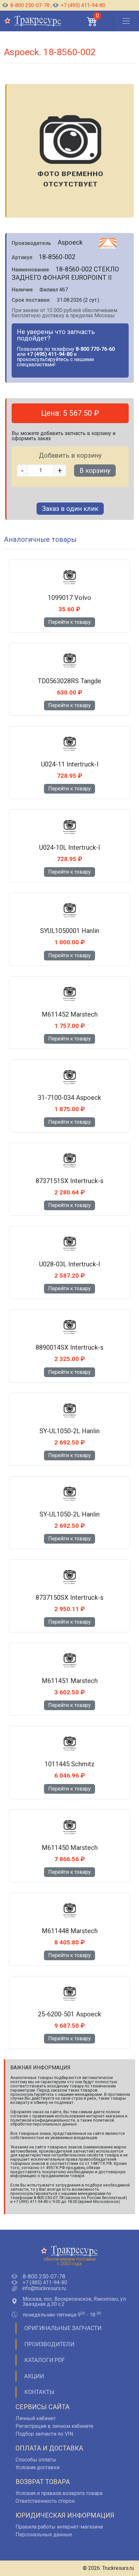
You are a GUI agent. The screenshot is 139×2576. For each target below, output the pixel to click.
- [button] (22, 471)
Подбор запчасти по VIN (44, 2434)
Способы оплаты (36, 2460)
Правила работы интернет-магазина (59, 2527)
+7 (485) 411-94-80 (45, 2283)
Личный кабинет (36, 2418)
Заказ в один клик (70, 509)
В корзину (95, 471)
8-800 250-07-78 (30, 5)
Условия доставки (37, 2467)
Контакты (39, 2392)
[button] (92, 21)
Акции (34, 2376)
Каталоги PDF (44, 2360)
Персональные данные (44, 2535)
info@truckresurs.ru (44, 2288)
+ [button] (60, 471)
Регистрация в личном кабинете (54, 2426)
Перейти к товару (69, 622)
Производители (49, 2344)
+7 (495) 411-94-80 (82, 5)
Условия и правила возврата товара (59, 2493)
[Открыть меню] (126, 21)
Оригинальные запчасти (63, 2328)
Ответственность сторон (45, 2501)
